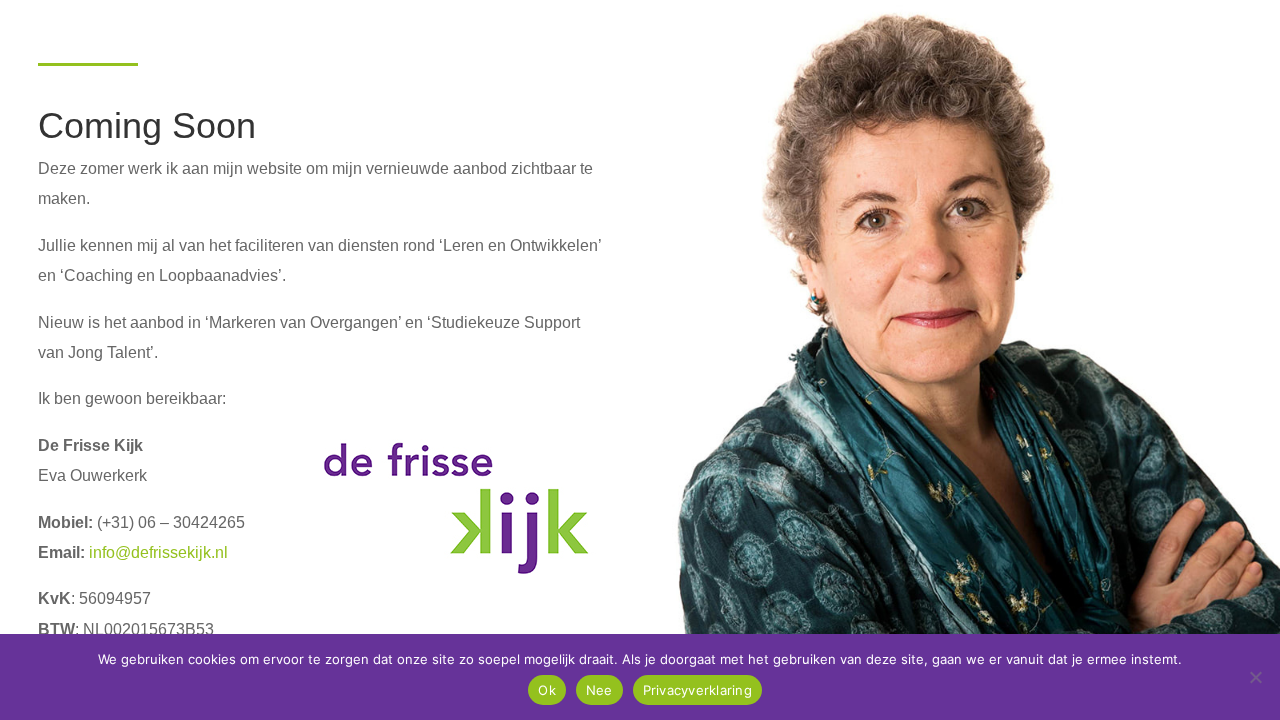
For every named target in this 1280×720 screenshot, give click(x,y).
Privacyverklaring (697, 690)
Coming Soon (147, 127)
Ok (547, 690)
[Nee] (1255, 677)
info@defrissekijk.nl (158, 552)
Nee (599, 690)
